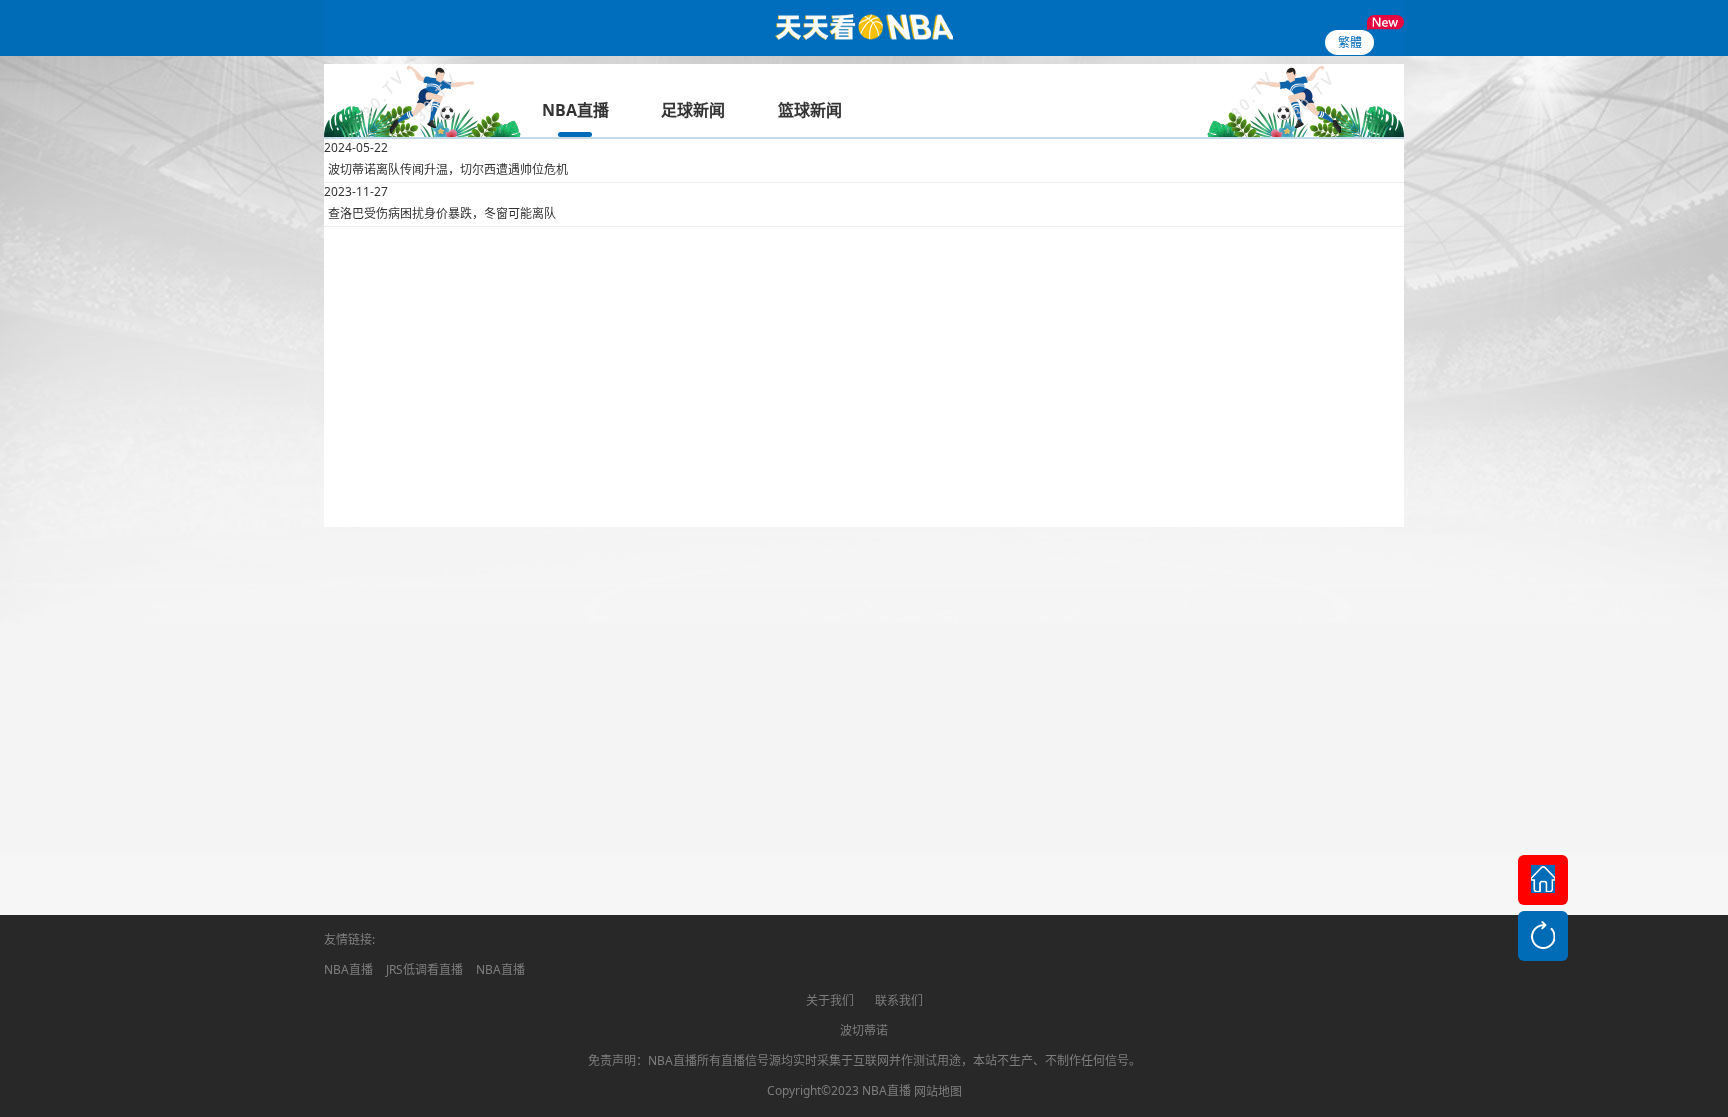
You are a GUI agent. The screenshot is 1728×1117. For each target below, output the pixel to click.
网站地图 (938, 1091)
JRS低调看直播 (424, 969)
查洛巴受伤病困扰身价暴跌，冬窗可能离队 (442, 213)
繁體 (1350, 42)
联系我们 (899, 1000)
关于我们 (830, 1000)
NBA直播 (348, 969)
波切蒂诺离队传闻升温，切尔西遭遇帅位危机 (448, 169)
